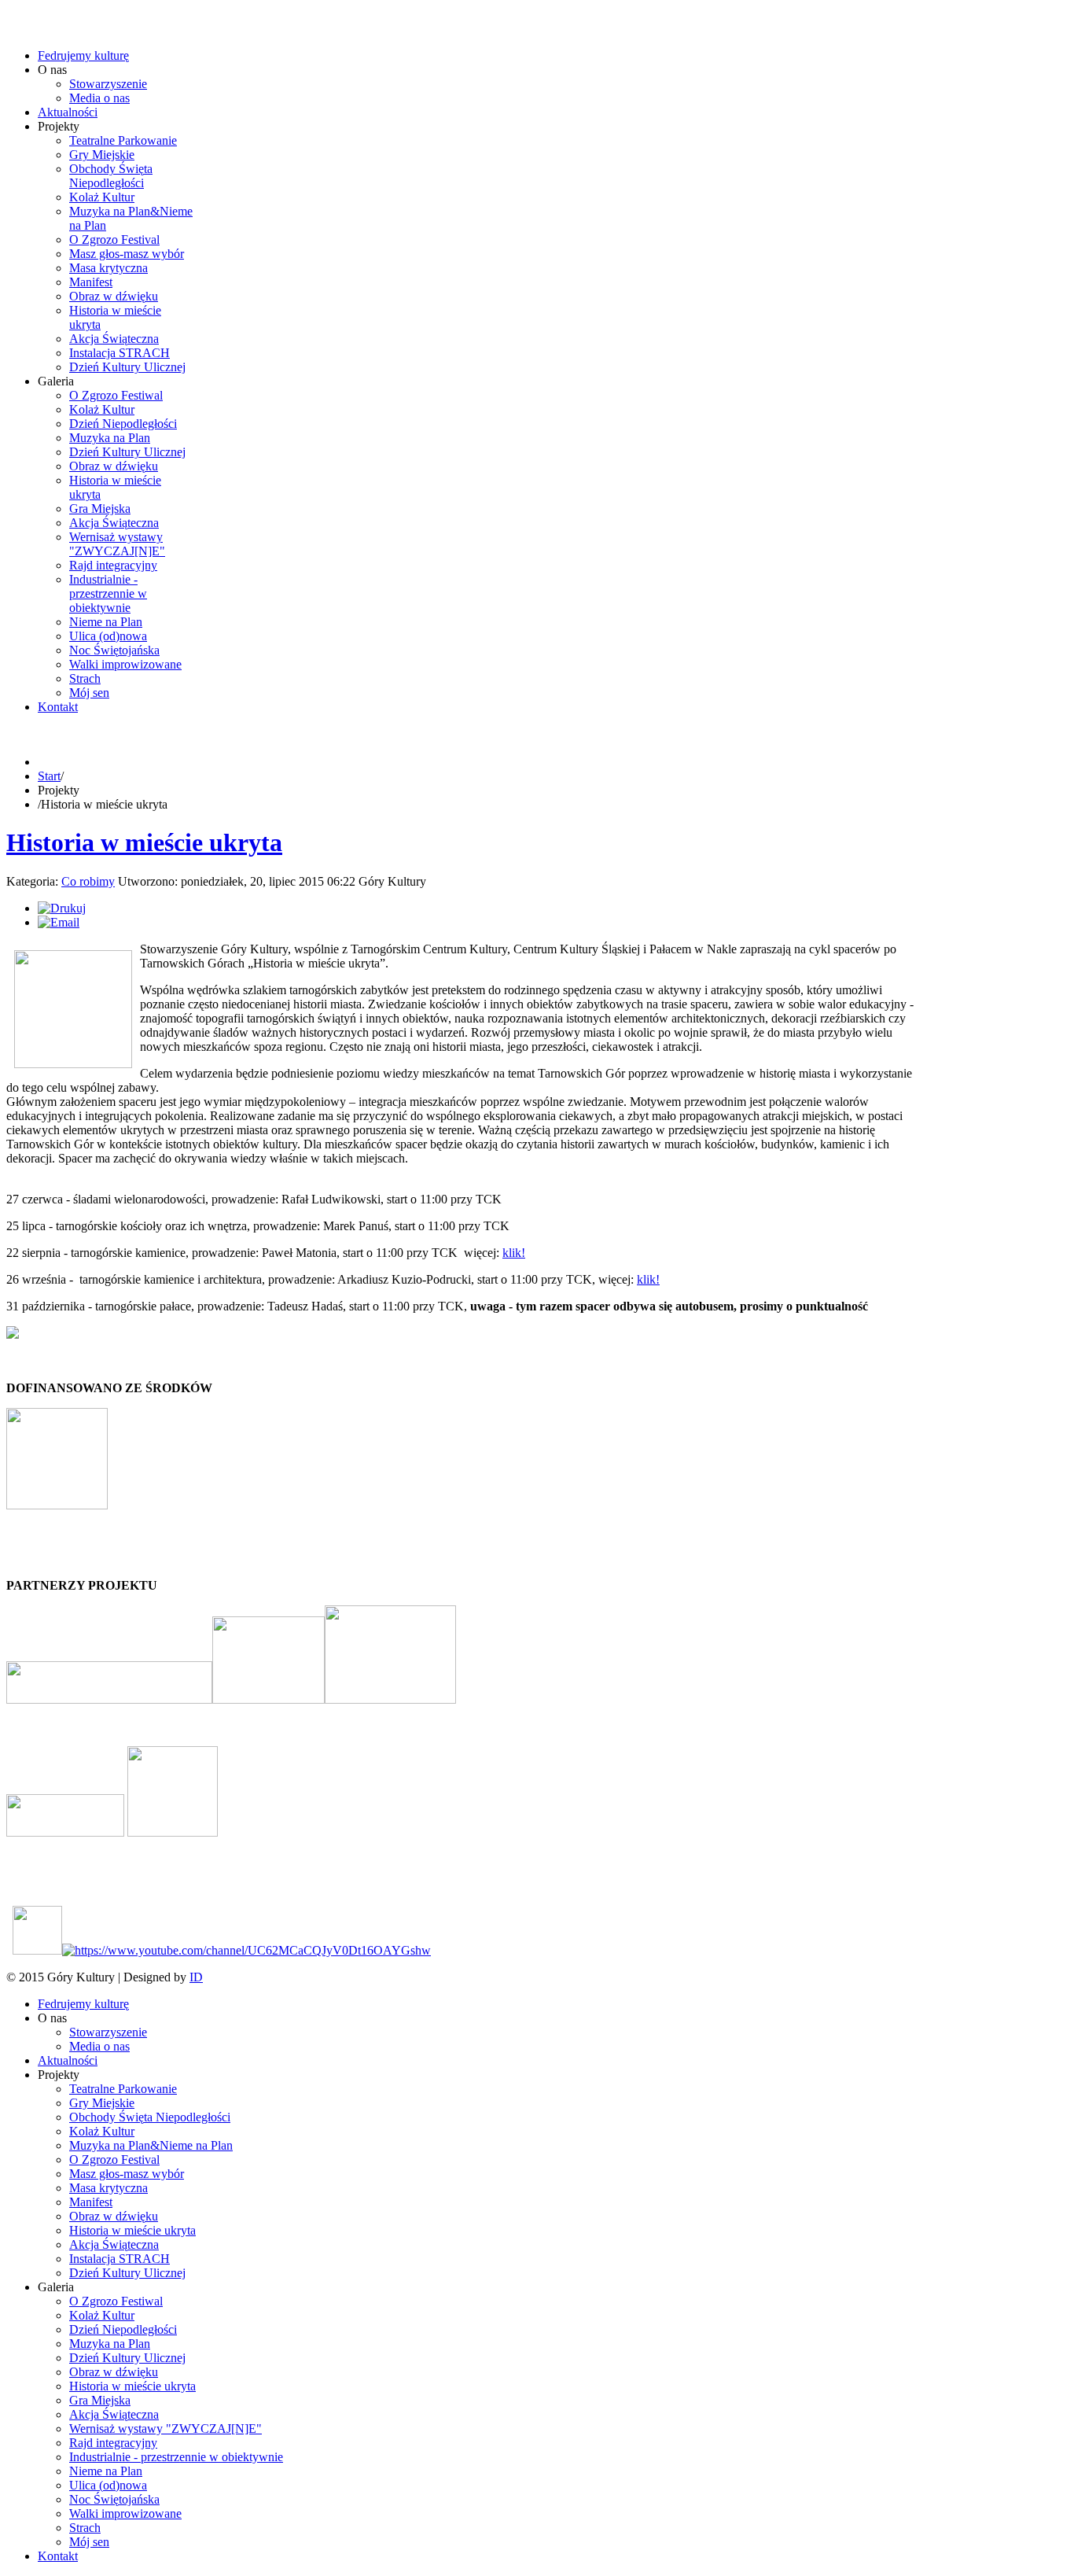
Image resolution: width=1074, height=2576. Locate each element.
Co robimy (88, 881)
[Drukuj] (62, 908)
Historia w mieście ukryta (144, 842)
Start (49, 776)
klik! (514, 1253)
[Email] (59, 922)
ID (196, 1977)
